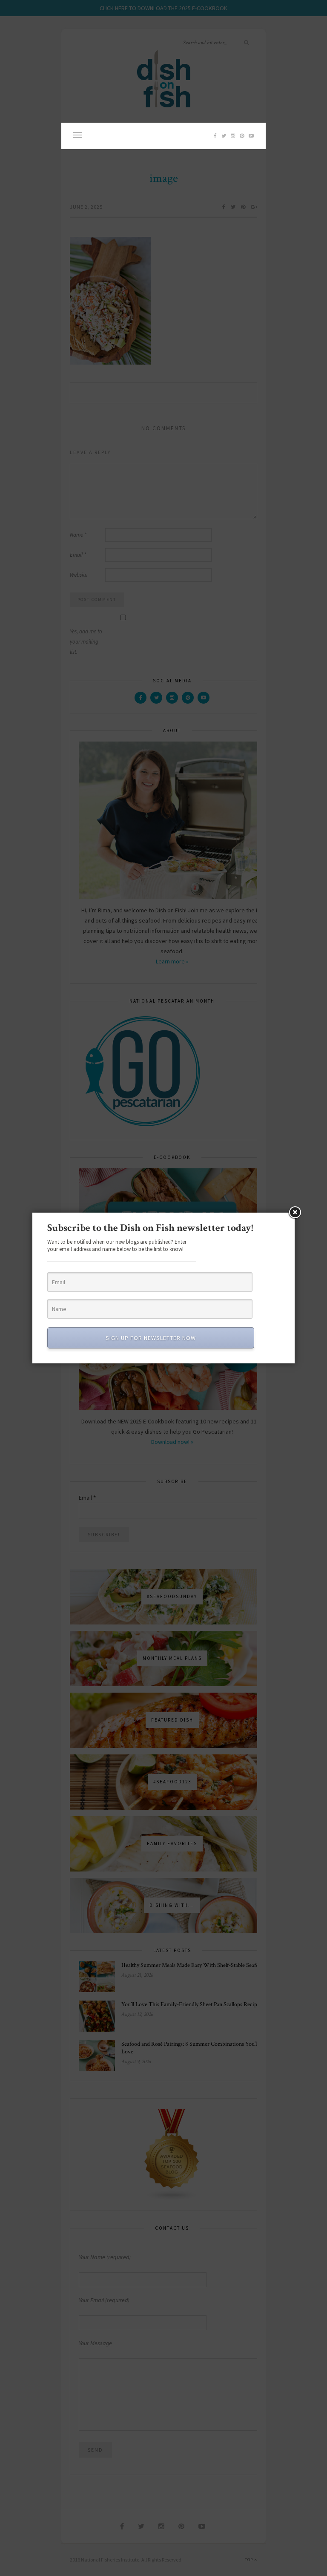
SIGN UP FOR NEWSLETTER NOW (151, 1338)
